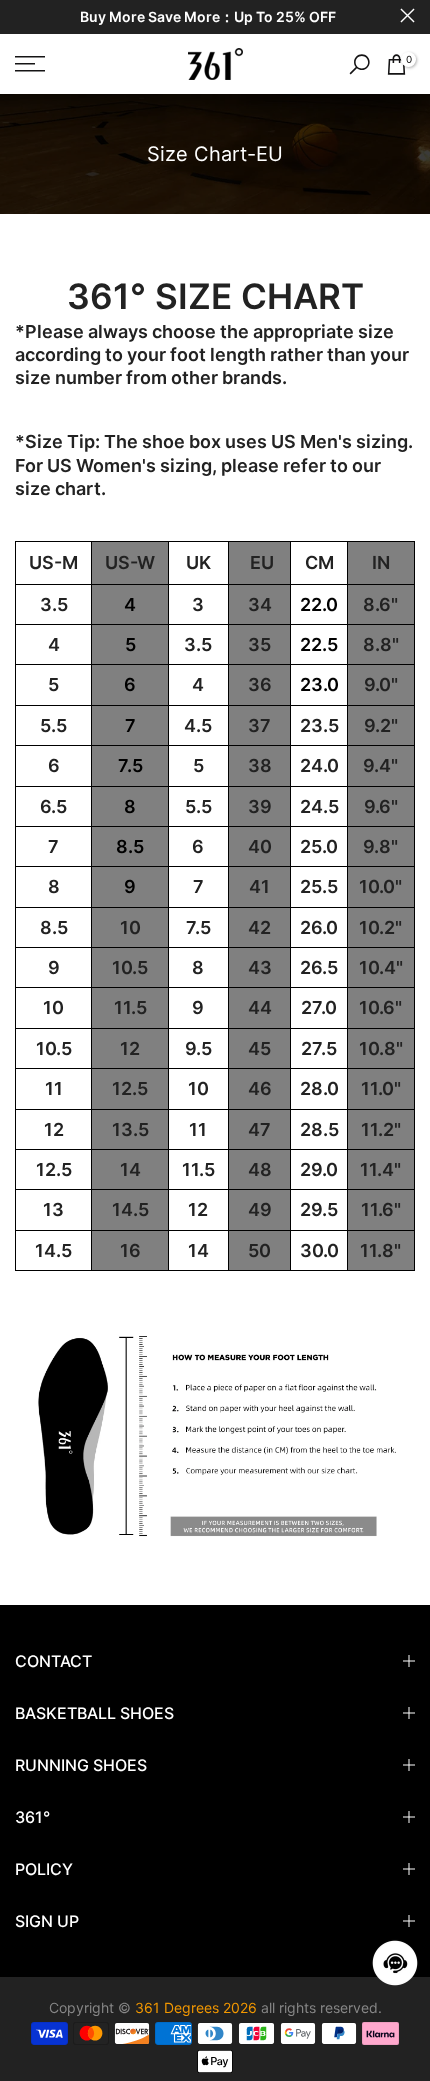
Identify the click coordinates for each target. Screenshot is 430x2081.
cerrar (407, 15)
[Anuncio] (207, 17)
